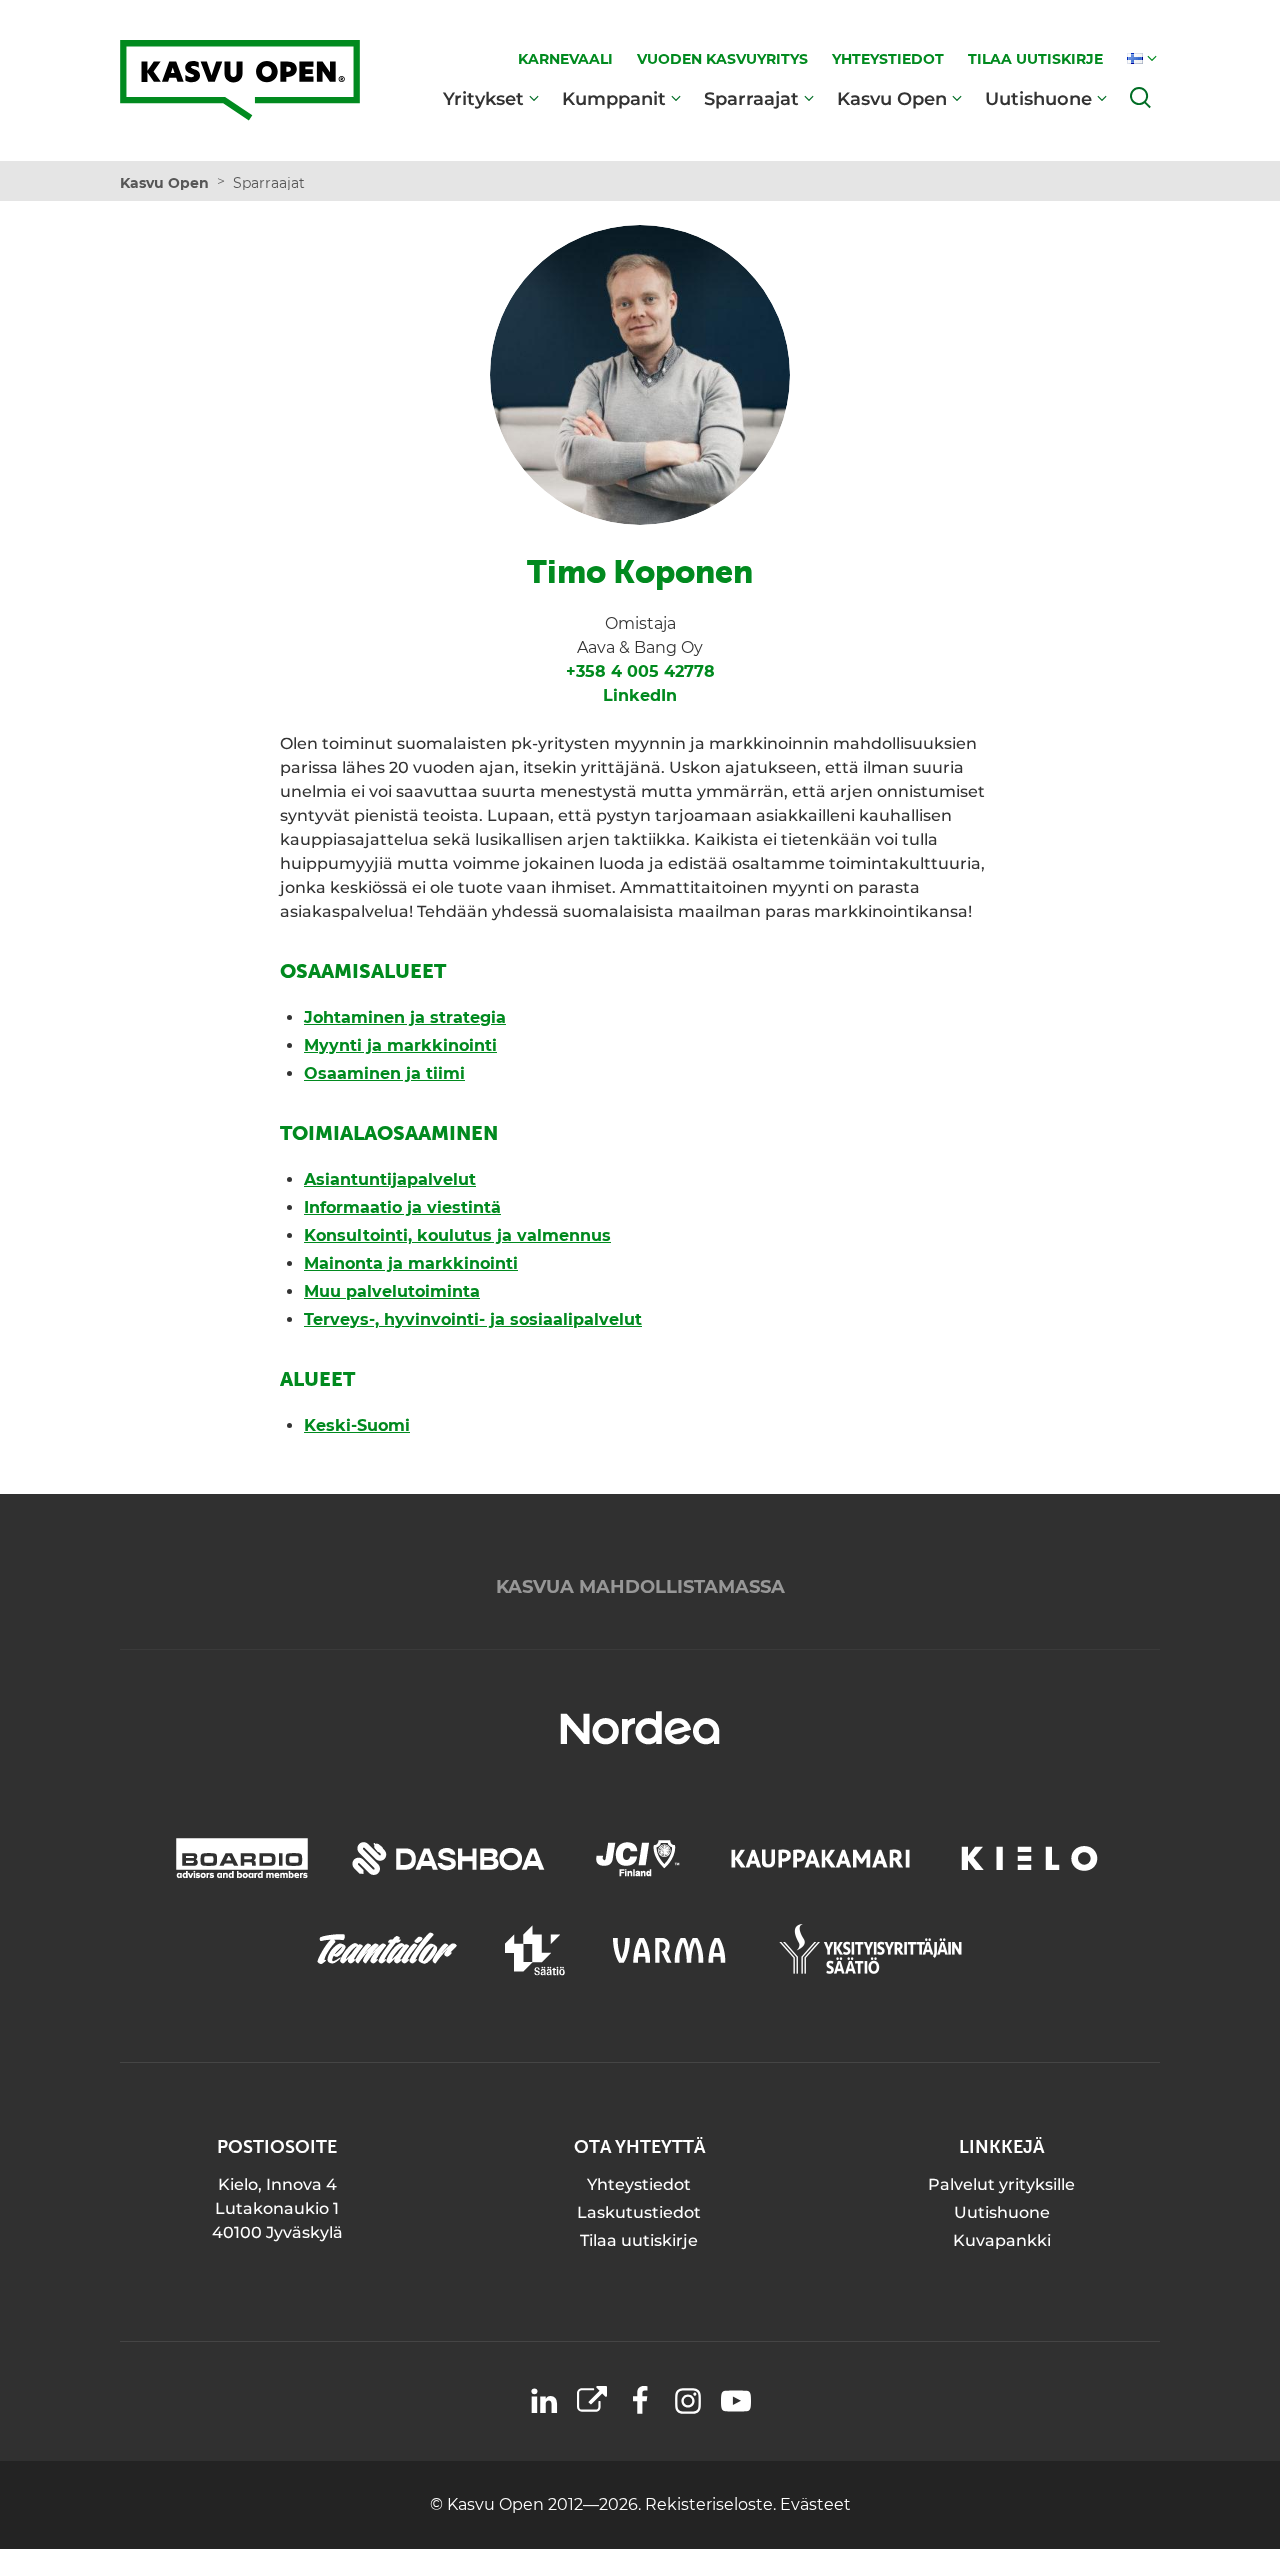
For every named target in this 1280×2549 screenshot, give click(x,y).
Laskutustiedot (639, 2212)
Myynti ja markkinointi (400, 1045)
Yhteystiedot (639, 2184)
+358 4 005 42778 (640, 671)
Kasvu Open (892, 98)
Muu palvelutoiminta (392, 1291)
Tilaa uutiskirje (639, 2240)
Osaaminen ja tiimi (384, 1073)
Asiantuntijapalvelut (390, 1179)
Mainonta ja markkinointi (411, 1263)
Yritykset (483, 98)
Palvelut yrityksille (1001, 2184)
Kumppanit (614, 98)
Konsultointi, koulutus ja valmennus (457, 1235)
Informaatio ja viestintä (402, 1207)
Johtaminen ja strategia (405, 1017)
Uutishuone (1038, 98)
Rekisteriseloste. (712, 2504)
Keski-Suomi (357, 1425)
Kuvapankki (1002, 2240)
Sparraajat (751, 98)
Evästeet (815, 2504)
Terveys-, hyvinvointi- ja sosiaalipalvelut (473, 1319)
